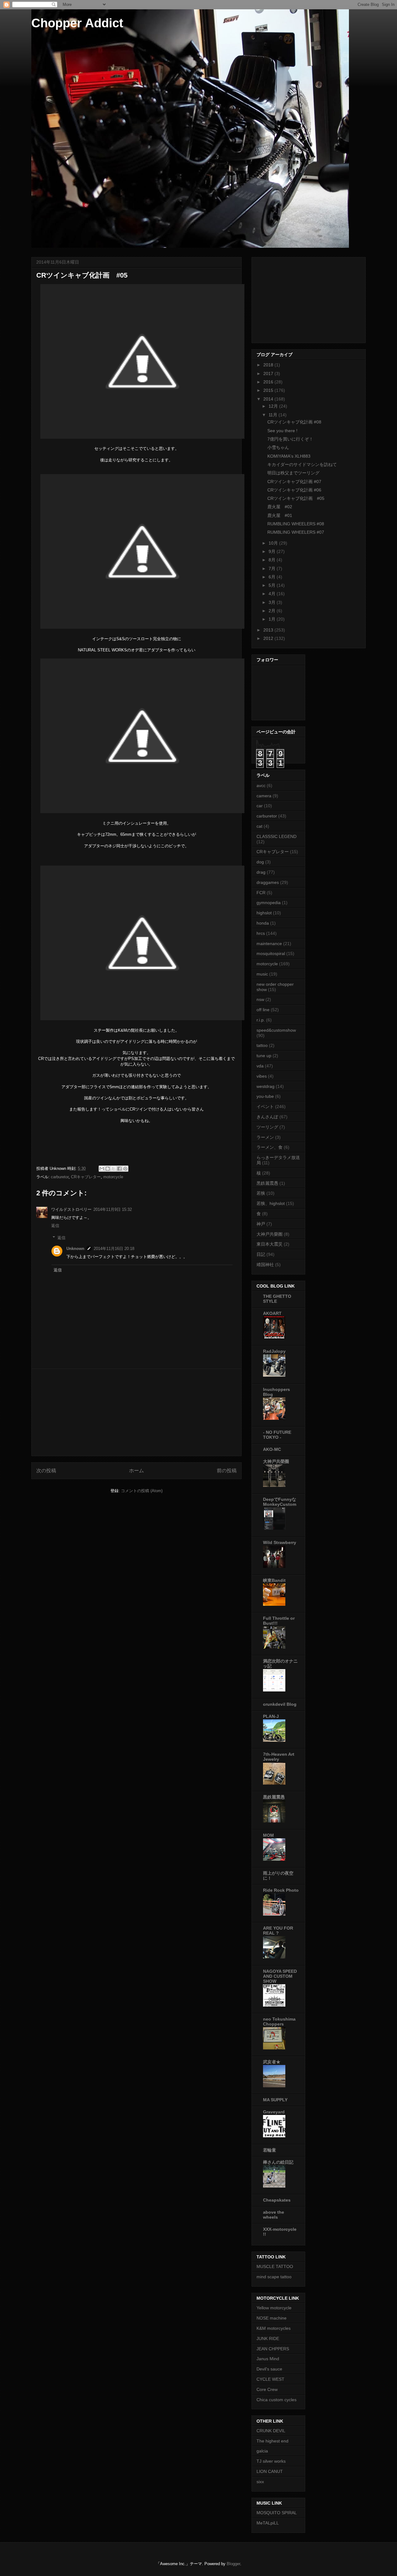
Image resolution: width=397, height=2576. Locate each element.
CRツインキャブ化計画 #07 (294, 482)
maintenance (269, 944)
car (260, 806)
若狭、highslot (271, 1203)
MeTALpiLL (268, 2523)
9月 (273, 551)
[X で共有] (114, 1169)
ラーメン (265, 1137)
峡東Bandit (274, 1580)
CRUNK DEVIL (271, 2431)
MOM (268, 1835)
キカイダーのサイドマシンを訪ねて (302, 464)
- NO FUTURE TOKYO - (277, 1435)
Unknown (75, 1249)
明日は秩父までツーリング (293, 473)
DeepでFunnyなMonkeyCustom (280, 1502)
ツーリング (267, 1127)
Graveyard (274, 2112)
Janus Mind (268, 2359)
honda (263, 923)
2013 (269, 630)
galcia (262, 2451)
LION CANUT (270, 2471)
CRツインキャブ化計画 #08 (294, 422)
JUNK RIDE (268, 2338)
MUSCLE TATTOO (275, 2266)
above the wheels (274, 2215)
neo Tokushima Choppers (279, 2021)
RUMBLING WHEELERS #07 (296, 532)
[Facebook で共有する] (119, 1169)
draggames (268, 882)
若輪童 (270, 2150)
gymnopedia (269, 903)
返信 (55, 1226)
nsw (260, 999)
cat (259, 826)
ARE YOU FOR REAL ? (278, 1931)
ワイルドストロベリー (71, 1209)
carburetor (60, 1177)
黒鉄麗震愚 (267, 1183)
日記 (261, 1254)
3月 (273, 602)
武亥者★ (272, 2062)
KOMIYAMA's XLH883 (289, 456)
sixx (260, 2482)
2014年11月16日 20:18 (114, 1249)
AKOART (272, 1313)
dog (260, 862)
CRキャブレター (86, 1177)
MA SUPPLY (275, 2100)
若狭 (261, 1193)
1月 (273, 619)
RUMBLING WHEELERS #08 (296, 524)
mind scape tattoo (274, 2277)
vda (260, 1066)
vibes (262, 1076)
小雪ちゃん (278, 447)
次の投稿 (46, 1471)
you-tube (265, 1096)
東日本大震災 (270, 1244)
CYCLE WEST (270, 2379)
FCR (261, 893)
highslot (264, 913)
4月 (273, 594)
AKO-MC (272, 1449)
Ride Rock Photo (281, 1890)
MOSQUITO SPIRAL (277, 2513)
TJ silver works (271, 2461)
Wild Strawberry (280, 1542)
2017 (269, 373)
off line (263, 1010)
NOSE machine (272, 2318)
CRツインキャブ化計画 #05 (296, 498)
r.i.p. (261, 1020)
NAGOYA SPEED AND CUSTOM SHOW (280, 1976)
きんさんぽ (267, 1117)
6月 (273, 577)
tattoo (262, 1045)
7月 (273, 568)
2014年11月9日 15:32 (113, 1209)
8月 (273, 560)
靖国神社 (265, 1265)
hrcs (261, 933)
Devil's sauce (269, 2369)
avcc (261, 785)
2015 (269, 390)
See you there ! (282, 431)
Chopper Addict (77, 23)
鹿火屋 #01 (280, 515)
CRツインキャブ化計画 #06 (294, 490)
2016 (269, 382)
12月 (274, 406)
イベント (265, 1107)
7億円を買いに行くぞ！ (290, 439)
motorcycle (113, 1177)
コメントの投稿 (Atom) (142, 1491)
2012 (269, 638)
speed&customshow (276, 1030)
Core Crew (267, 2389)
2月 (273, 611)
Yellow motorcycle (274, 2308)
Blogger (233, 2564)
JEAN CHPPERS (273, 2349)
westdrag (265, 1086)
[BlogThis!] (108, 1169)
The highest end (272, 2441)
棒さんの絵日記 (278, 2162)
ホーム (136, 1471)
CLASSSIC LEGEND (277, 836)
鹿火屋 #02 (280, 507)
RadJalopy (274, 1351)
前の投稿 (227, 1471)
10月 (274, 543)
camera (264, 796)
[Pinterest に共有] (125, 1169)
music (262, 974)
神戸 (261, 1224)
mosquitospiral (271, 953)
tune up (264, 1056)
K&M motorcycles (274, 2328)
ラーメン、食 (270, 1147)
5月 (273, 585)
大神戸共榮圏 (270, 1234)
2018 (269, 365)
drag (261, 872)
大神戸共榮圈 (276, 1461)
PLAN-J (271, 1716)
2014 (269, 399)
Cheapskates (277, 2200)
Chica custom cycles (277, 2400)
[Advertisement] (136, 1412)
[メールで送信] (102, 1169)
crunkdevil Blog (280, 1704)
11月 (274, 415)
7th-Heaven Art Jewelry (279, 1757)
